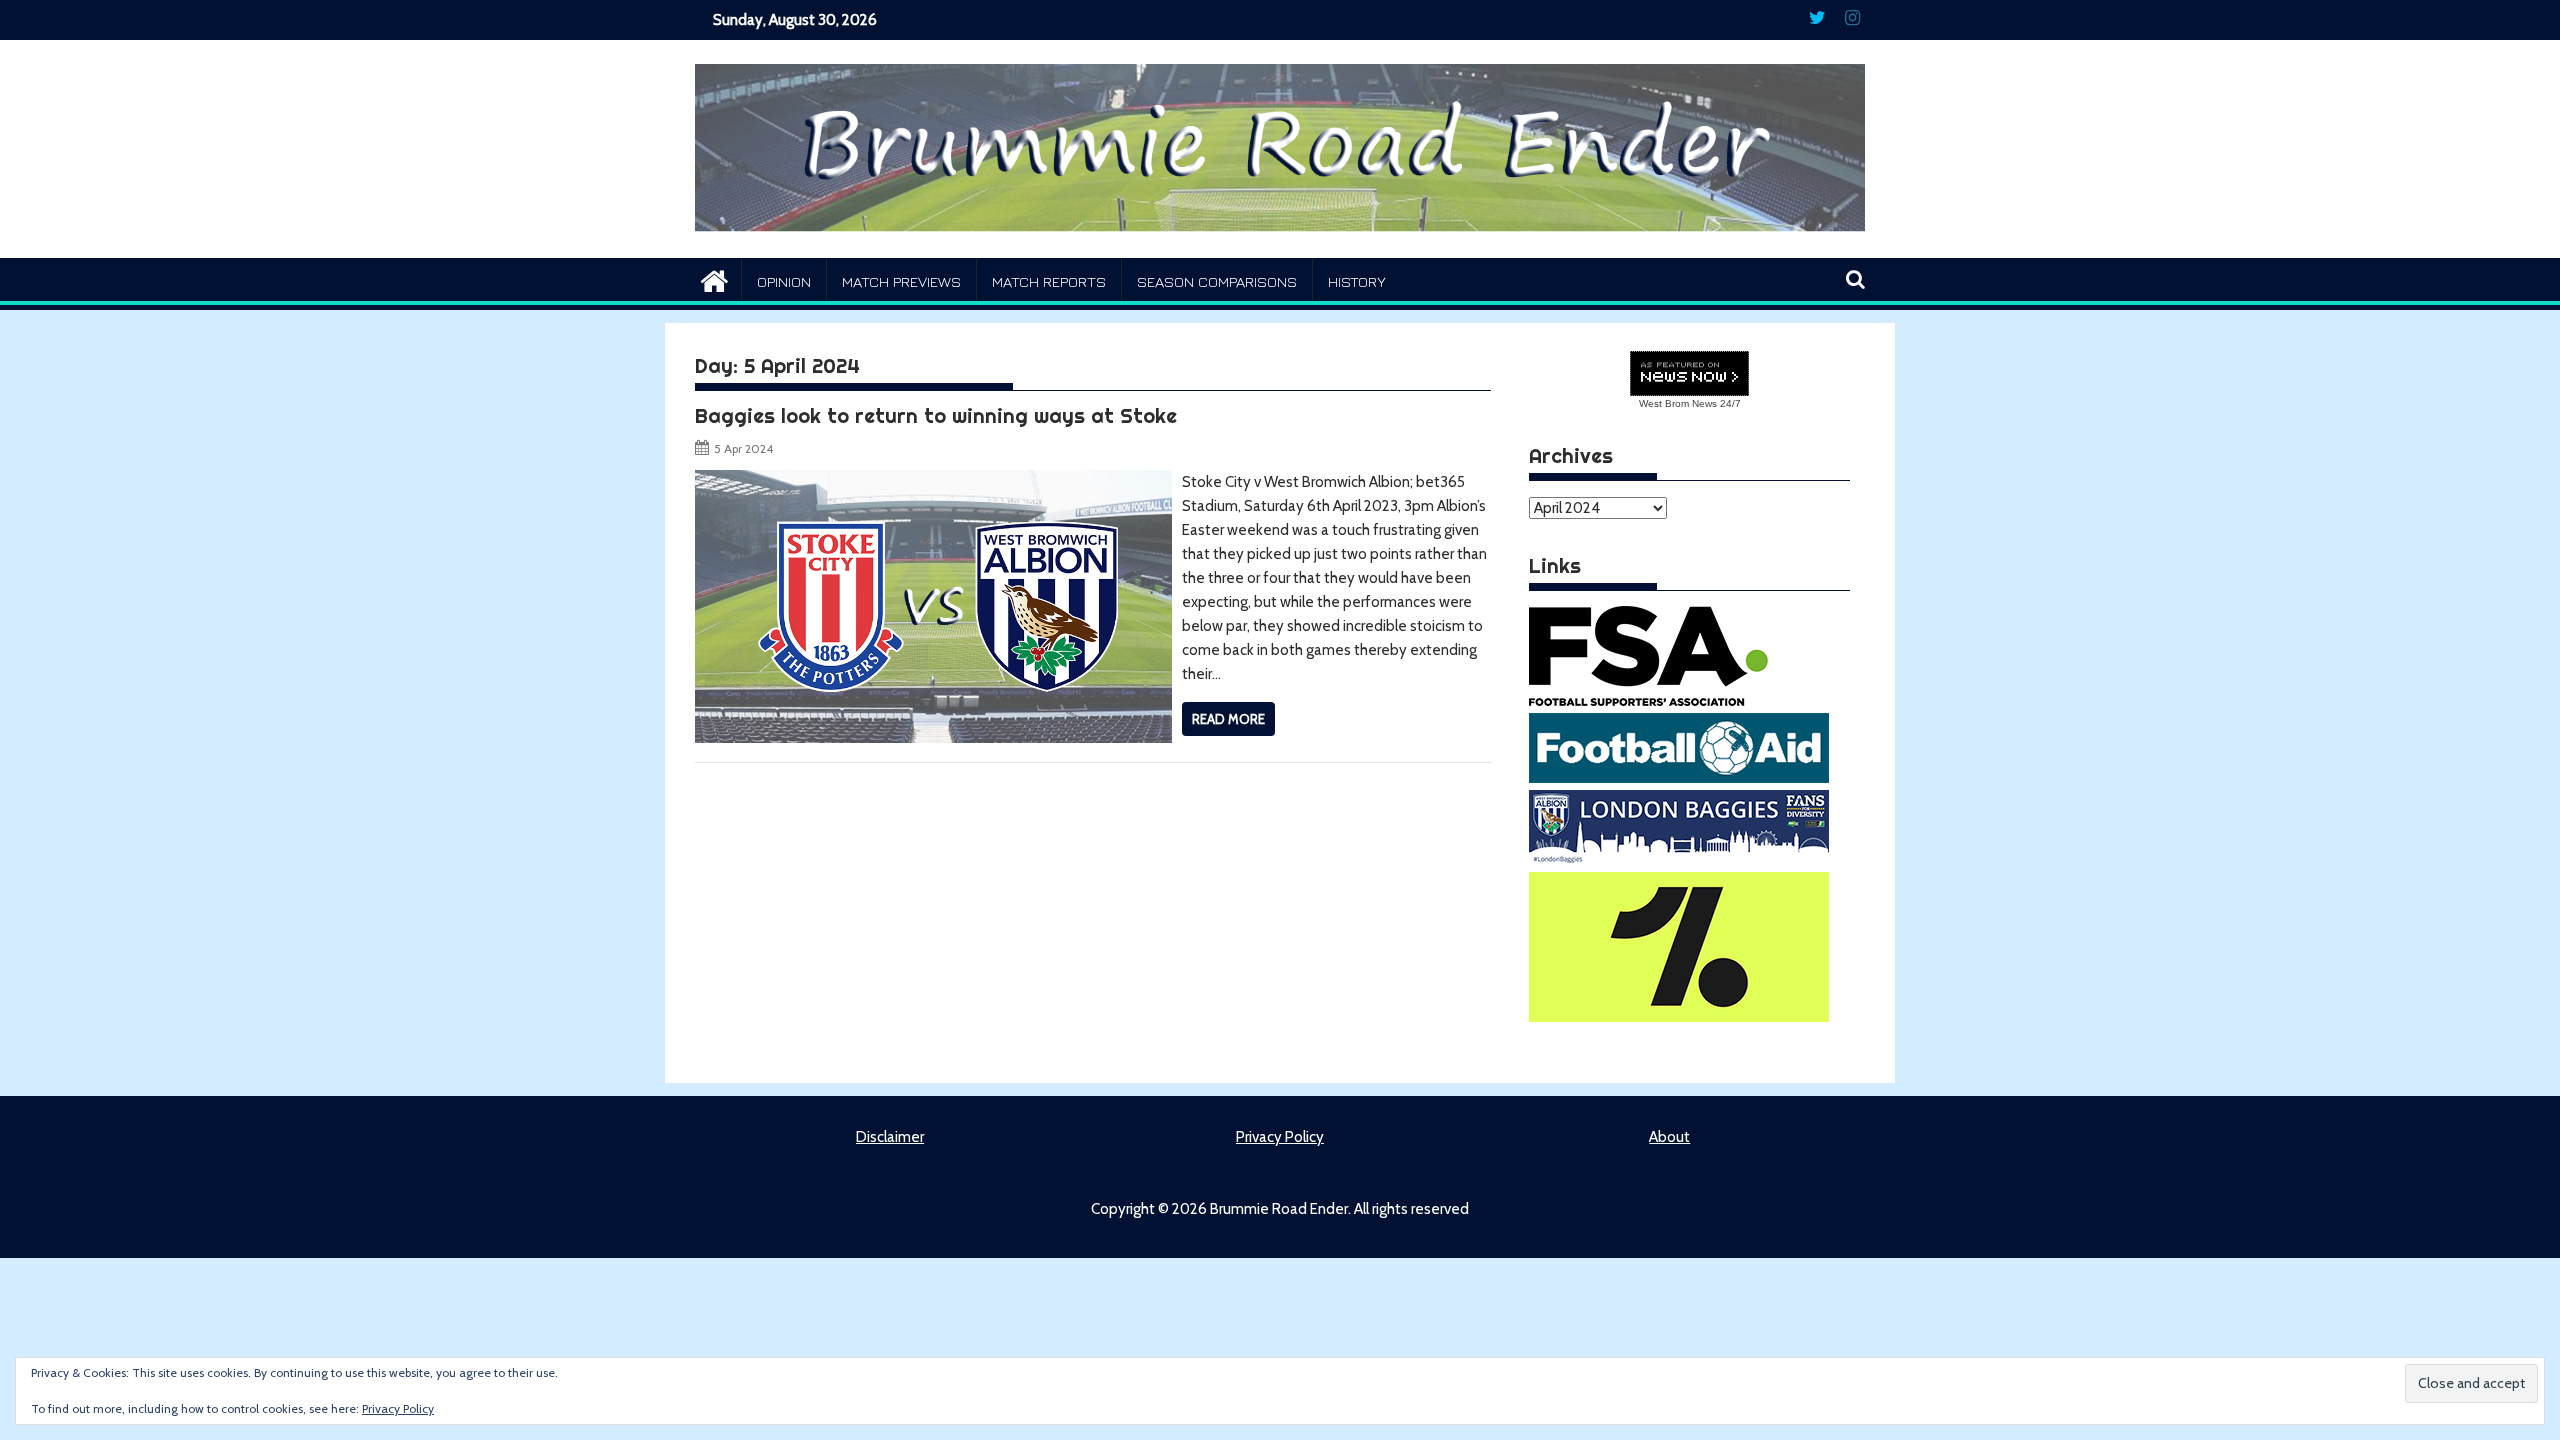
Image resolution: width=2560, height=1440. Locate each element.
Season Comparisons (1217, 281)
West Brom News (1678, 403)
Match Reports (1049, 281)
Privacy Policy (1280, 1137)
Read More (1228, 719)
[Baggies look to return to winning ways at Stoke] (933, 482)
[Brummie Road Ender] (1280, 246)
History (1357, 281)
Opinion (784, 281)
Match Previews (901, 281)
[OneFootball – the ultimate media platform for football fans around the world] (1679, 1017)
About (1669, 1137)
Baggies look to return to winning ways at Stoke (936, 415)
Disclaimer (890, 1137)
